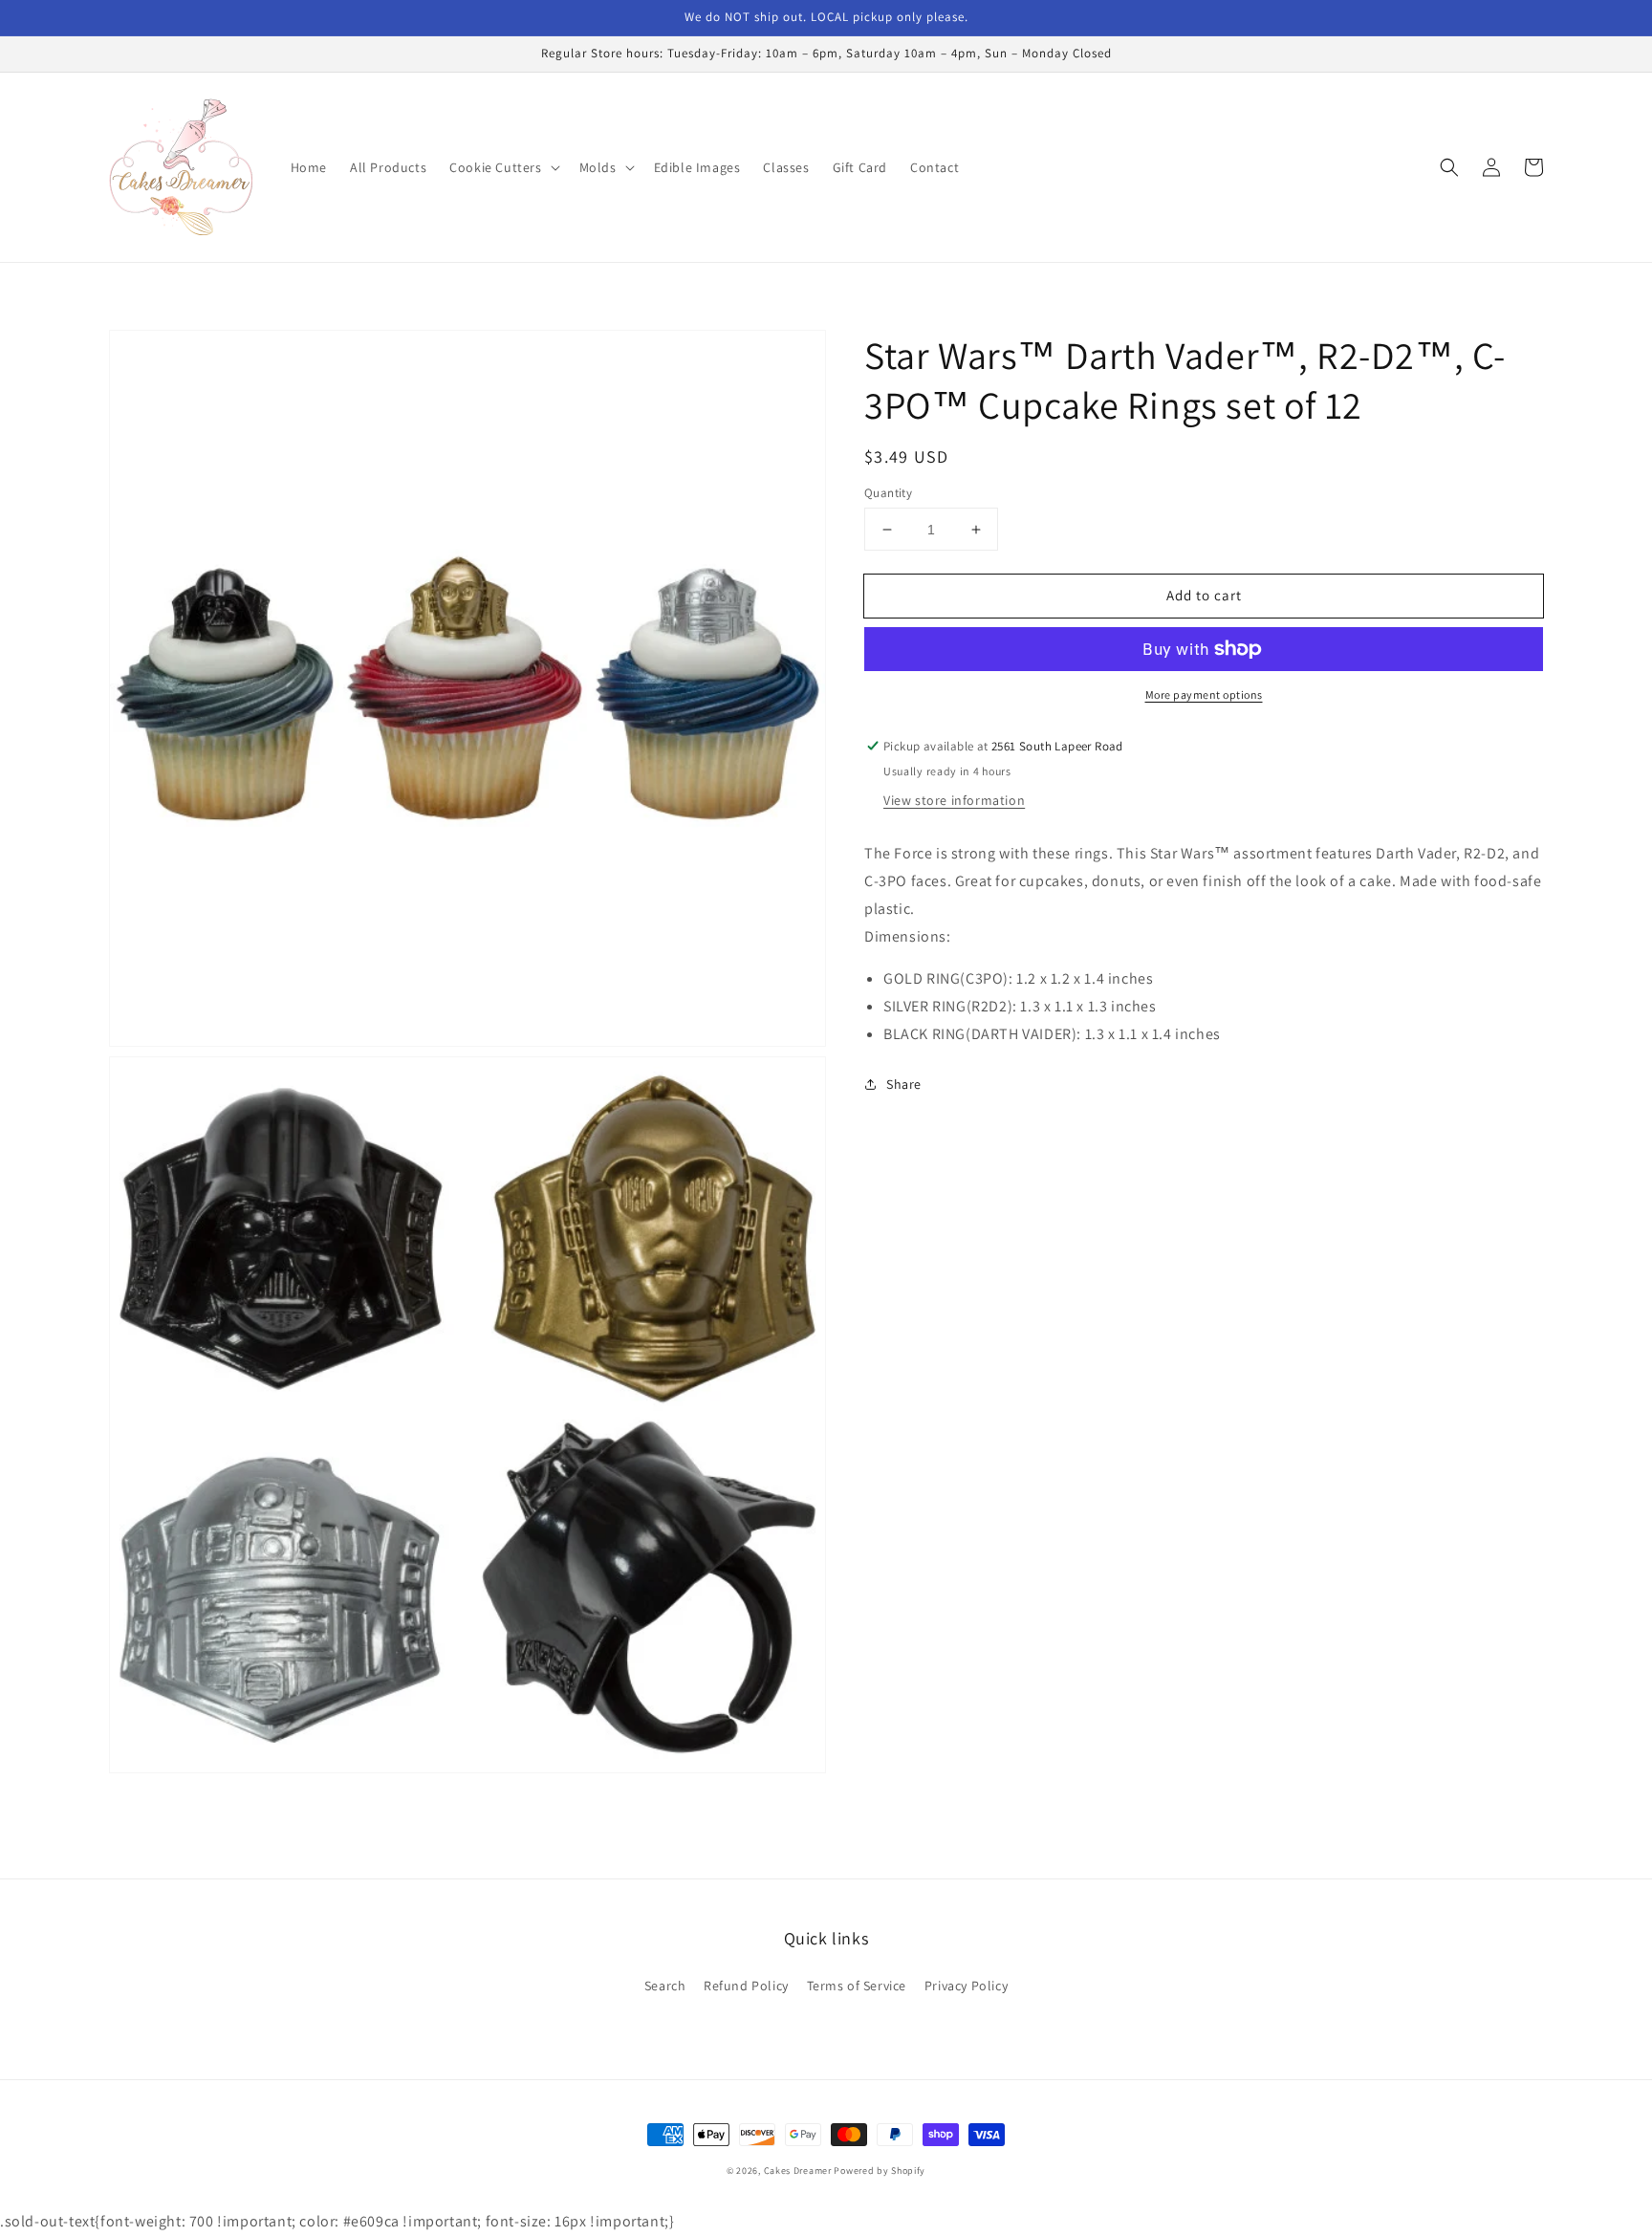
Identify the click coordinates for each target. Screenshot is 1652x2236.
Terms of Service (857, 1986)
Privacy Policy (966, 1986)
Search (665, 1986)
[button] (502, 167)
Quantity (888, 493)
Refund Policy (746, 1986)
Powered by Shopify (880, 2171)
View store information (954, 800)
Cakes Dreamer (798, 2171)
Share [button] (904, 1084)
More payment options (1204, 695)
